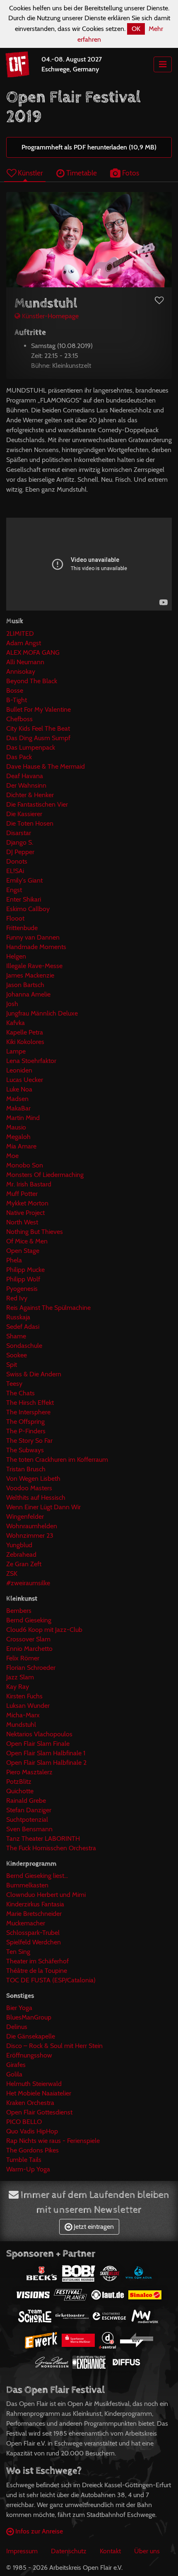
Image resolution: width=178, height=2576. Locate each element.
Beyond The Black (32, 681)
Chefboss (19, 719)
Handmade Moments (36, 947)
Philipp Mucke (25, 1270)
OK (136, 29)
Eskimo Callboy (28, 909)
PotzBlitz (19, 1782)
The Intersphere (28, 1412)
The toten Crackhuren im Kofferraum (57, 1460)
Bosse (15, 690)
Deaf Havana (25, 776)
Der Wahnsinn (26, 785)
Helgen (16, 956)
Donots (17, 861)
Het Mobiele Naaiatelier (39, 2093)
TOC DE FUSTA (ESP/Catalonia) (51, 1980)
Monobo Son (25, 1165)
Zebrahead (21, 1554)
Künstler (30, 173)
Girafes (16, 2065)
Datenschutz (69, 2551)
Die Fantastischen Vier (37, 804)
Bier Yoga (19, 2008)
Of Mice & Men (27, 1241)
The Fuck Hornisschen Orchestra (51, 1848)
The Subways (25, 1450)
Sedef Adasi (23, 1327)
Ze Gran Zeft (24, 1564)
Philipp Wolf (23, 1279)
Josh (12, 1004)
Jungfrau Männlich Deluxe (42, 1013)
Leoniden (19, 1070)
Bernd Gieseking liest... (37, 1876)
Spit (12, 1365)
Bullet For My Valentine (38, 709)
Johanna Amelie (28, 994)
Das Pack (19, 757)
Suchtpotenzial (27, 1820)
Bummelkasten (27, 1885)
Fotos (130, 173)
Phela (14, 1260)
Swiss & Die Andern (34, 1374)
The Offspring (25, 1422)
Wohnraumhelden (32, 1526)
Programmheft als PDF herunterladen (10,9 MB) (89, 147)
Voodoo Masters (29, 1488)
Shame (16, 1336)
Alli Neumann (25, 662)
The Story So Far (29, 1441)
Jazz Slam (20, 1677)
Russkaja (18, 1317)
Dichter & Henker (30, 795)
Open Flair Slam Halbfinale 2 (46, 1763)
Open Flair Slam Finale (38, 1744)
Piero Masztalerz (29, 1772)
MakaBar (18, 1108)
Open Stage (23, 1251)
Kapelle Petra (25, 1032)
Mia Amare (21, 1146)
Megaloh (18, 1137)
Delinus (17, 2027)
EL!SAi (15, 871)
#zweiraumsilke (28, 1583)
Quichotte (20, 1791)
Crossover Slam (28, 1639)
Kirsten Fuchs (24, 1696)
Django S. (20, 842)
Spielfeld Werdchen (34, 1942)
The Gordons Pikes (32, 2150)
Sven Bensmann (29, 1829)
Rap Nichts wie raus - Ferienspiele (53, 2141)
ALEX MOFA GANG (33, 652)
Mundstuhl (21, 1725)
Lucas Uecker (25, 1080)
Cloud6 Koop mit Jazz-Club (44, 1630)
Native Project (25, 1213)
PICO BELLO (24, 2122)
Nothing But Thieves (35, 1232)
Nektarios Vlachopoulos (39, 1734)
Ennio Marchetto (29, 1649)
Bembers (19, 1611)
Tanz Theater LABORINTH (43, 1838)
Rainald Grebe (26, 1801)
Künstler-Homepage (49, 316)
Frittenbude (22, 928)
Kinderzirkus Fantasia (35, 1904)
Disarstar (19, 833)
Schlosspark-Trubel (33, 1933)
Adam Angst (24, 643)
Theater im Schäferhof (37, 1961)
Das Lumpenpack (31, 747)
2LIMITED (20, 633)
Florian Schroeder (31, 1668)
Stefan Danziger (29, 1810)
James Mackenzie (30, 975)
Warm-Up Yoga (28, 2169)
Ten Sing (18, 1952)
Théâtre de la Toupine (37, 1971)
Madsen (17, 1099)
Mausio (16, 1127)
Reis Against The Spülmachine (48, 1308)
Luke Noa (19, 1089)
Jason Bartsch (25, 985)
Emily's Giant (24, 880)
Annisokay (21, 671)
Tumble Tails (24, 2160)
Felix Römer (23, 1658)
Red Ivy (17, 1298)
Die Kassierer (24, 814)
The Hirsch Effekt (30, 1403)
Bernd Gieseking (29, 1620)
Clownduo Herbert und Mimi (46, 1895)
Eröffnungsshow (29, 2055)
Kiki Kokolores (25, 1042)
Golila (14, 2074)
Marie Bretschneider (34, 1914)
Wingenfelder (25, 1516)
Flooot (15, 918)
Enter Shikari (24, 899)
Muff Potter (22, 1194)
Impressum (22, 2551)
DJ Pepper (20, 852)
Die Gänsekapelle (31, 2036)
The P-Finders (26, 1431)
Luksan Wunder (28, 1706)
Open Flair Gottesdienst (39, 2112)
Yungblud (19, 1545)
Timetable (81, 173)
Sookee (17, 1355)
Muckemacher (26, 1923)
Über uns (147, 2551)
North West (22, 1222)
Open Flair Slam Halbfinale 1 (46, 1753)
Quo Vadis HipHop (32, 2131)
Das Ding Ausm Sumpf (38, 738)
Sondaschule (24, 1346)
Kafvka (16, 1023)
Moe (12, 1156)
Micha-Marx (23, 1715)
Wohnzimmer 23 (30, 1535)
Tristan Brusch (26, 1469)
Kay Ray (18, 1687)
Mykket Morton (27, 1203)
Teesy (14, 1384)
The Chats (20, 1393)
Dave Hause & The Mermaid (46, 766)
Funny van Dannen (33, 937)
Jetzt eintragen (93, 2227)
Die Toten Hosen (30, 823)
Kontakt (110, 2551)
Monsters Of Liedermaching (45, 1175)
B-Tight (17, 700)
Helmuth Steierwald (34, 2084)
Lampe (16, 1051)
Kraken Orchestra (30, 2103)
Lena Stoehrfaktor (31, 1061)
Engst (14, 890)
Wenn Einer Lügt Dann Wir (43, 1507)
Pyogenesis (22, 1289)
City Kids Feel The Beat (38, 728)
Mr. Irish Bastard (29, 1184)
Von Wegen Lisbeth (33, 1479)
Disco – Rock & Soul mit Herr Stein (54, 2046)
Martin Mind (23, 1118)
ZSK (12, 1573)
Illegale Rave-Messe (34, 966)
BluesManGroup (29, 2017)
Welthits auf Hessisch (36, 1498)
